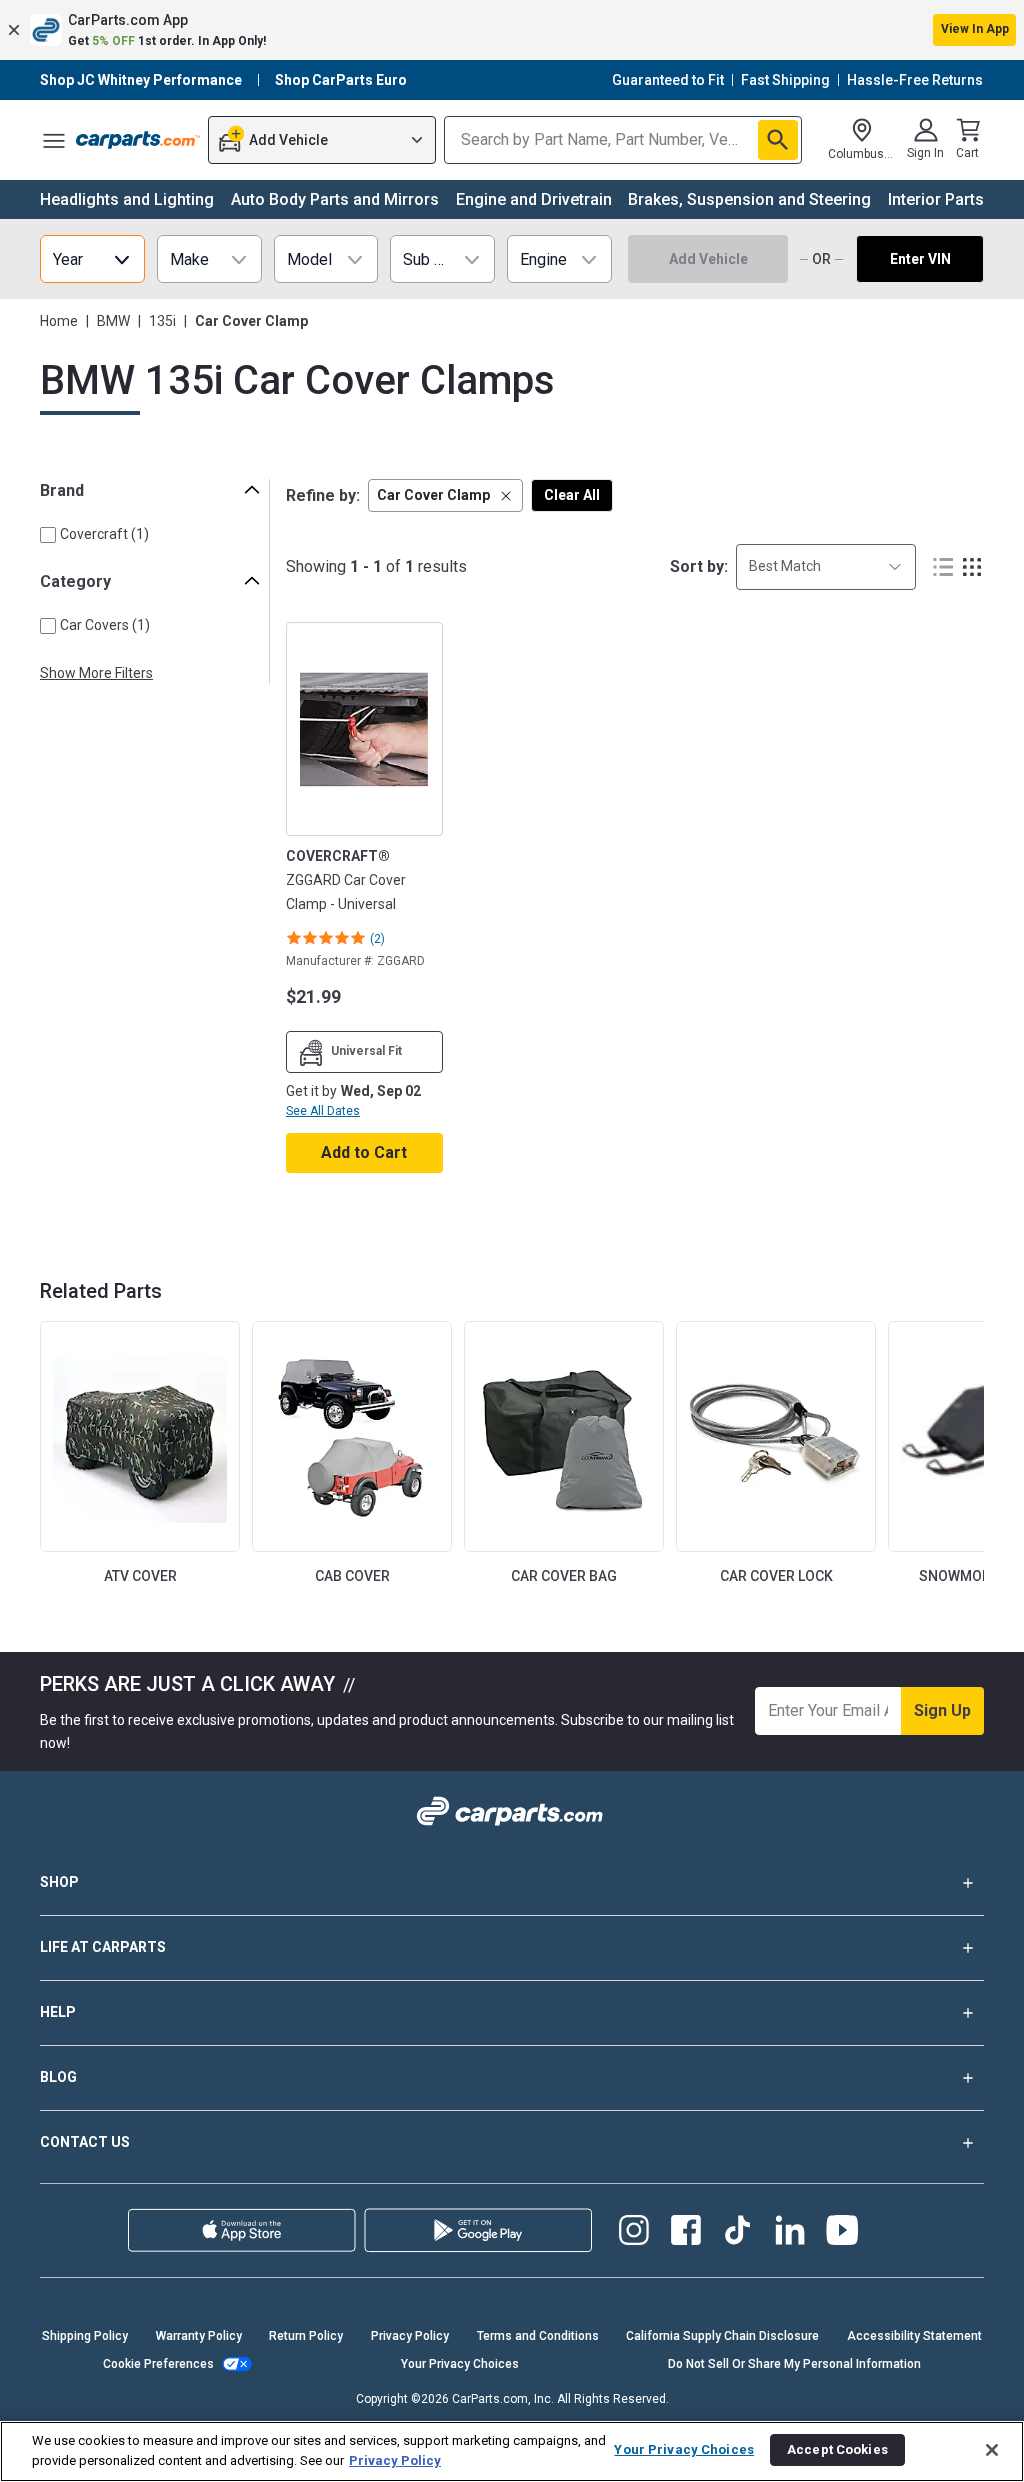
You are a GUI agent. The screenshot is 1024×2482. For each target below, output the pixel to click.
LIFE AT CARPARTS (103, 1947)
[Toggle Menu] (54, 140)
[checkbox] (48, 535)
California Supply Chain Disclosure (722, 2336)
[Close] (992, 2450)
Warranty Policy (199, 2336)
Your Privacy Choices (460, 2364)
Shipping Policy (85, 2336)
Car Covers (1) (105, 625)
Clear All (572, 495)
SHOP (59, 1882)
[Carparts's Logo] (138, 140)
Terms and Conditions (538, 2336)
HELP (58, 2012)
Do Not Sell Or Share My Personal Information (794, 2364)
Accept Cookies (837, 2449)
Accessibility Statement (914, 2336)
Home (59, 321)
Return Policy (306, 2336)
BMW (113, 321)
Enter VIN (920, 259)
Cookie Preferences (158, 2364)
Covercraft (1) (104, 534)
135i (162, 321)
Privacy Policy (410, 2336)
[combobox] (826, 566)
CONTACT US (85, 2142)
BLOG (58, 2077)
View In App (975, 29)
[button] (512, 30)
